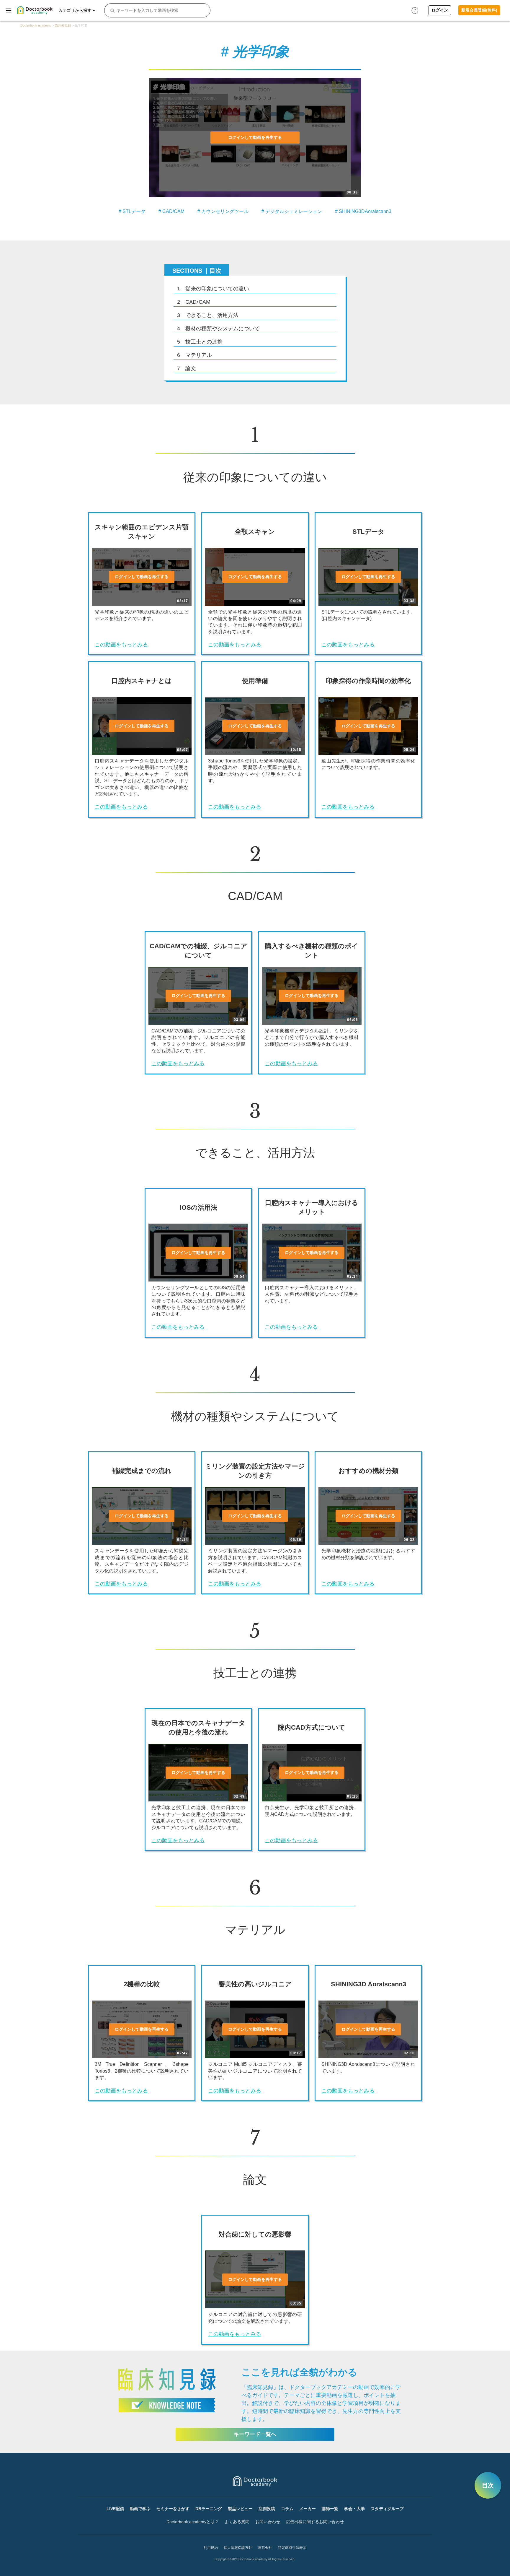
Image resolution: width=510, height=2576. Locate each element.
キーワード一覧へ (255, 2434)
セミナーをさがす (173, 2509)
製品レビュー (240, 2509)
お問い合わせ (268, 2522)
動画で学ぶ (140, 2509)
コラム (287, 2509)
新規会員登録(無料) (479, 10)
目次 (488, 2485)
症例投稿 (267, 2509)
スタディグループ (387, 2509)
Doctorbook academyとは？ (193, 2522)
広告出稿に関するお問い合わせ (315, 2522)
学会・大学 (354, 2509)
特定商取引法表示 (292, 2548)
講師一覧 (330, 2509)
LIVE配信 (115, 2509)
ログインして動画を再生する (255, 137)
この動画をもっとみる (121, 645)
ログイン (440, 10)
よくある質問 (237, 2522)
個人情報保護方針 (238, 2548)
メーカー (308, 2509)
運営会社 (265, 2548)
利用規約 (211, 2548)
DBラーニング (209, 2509)
